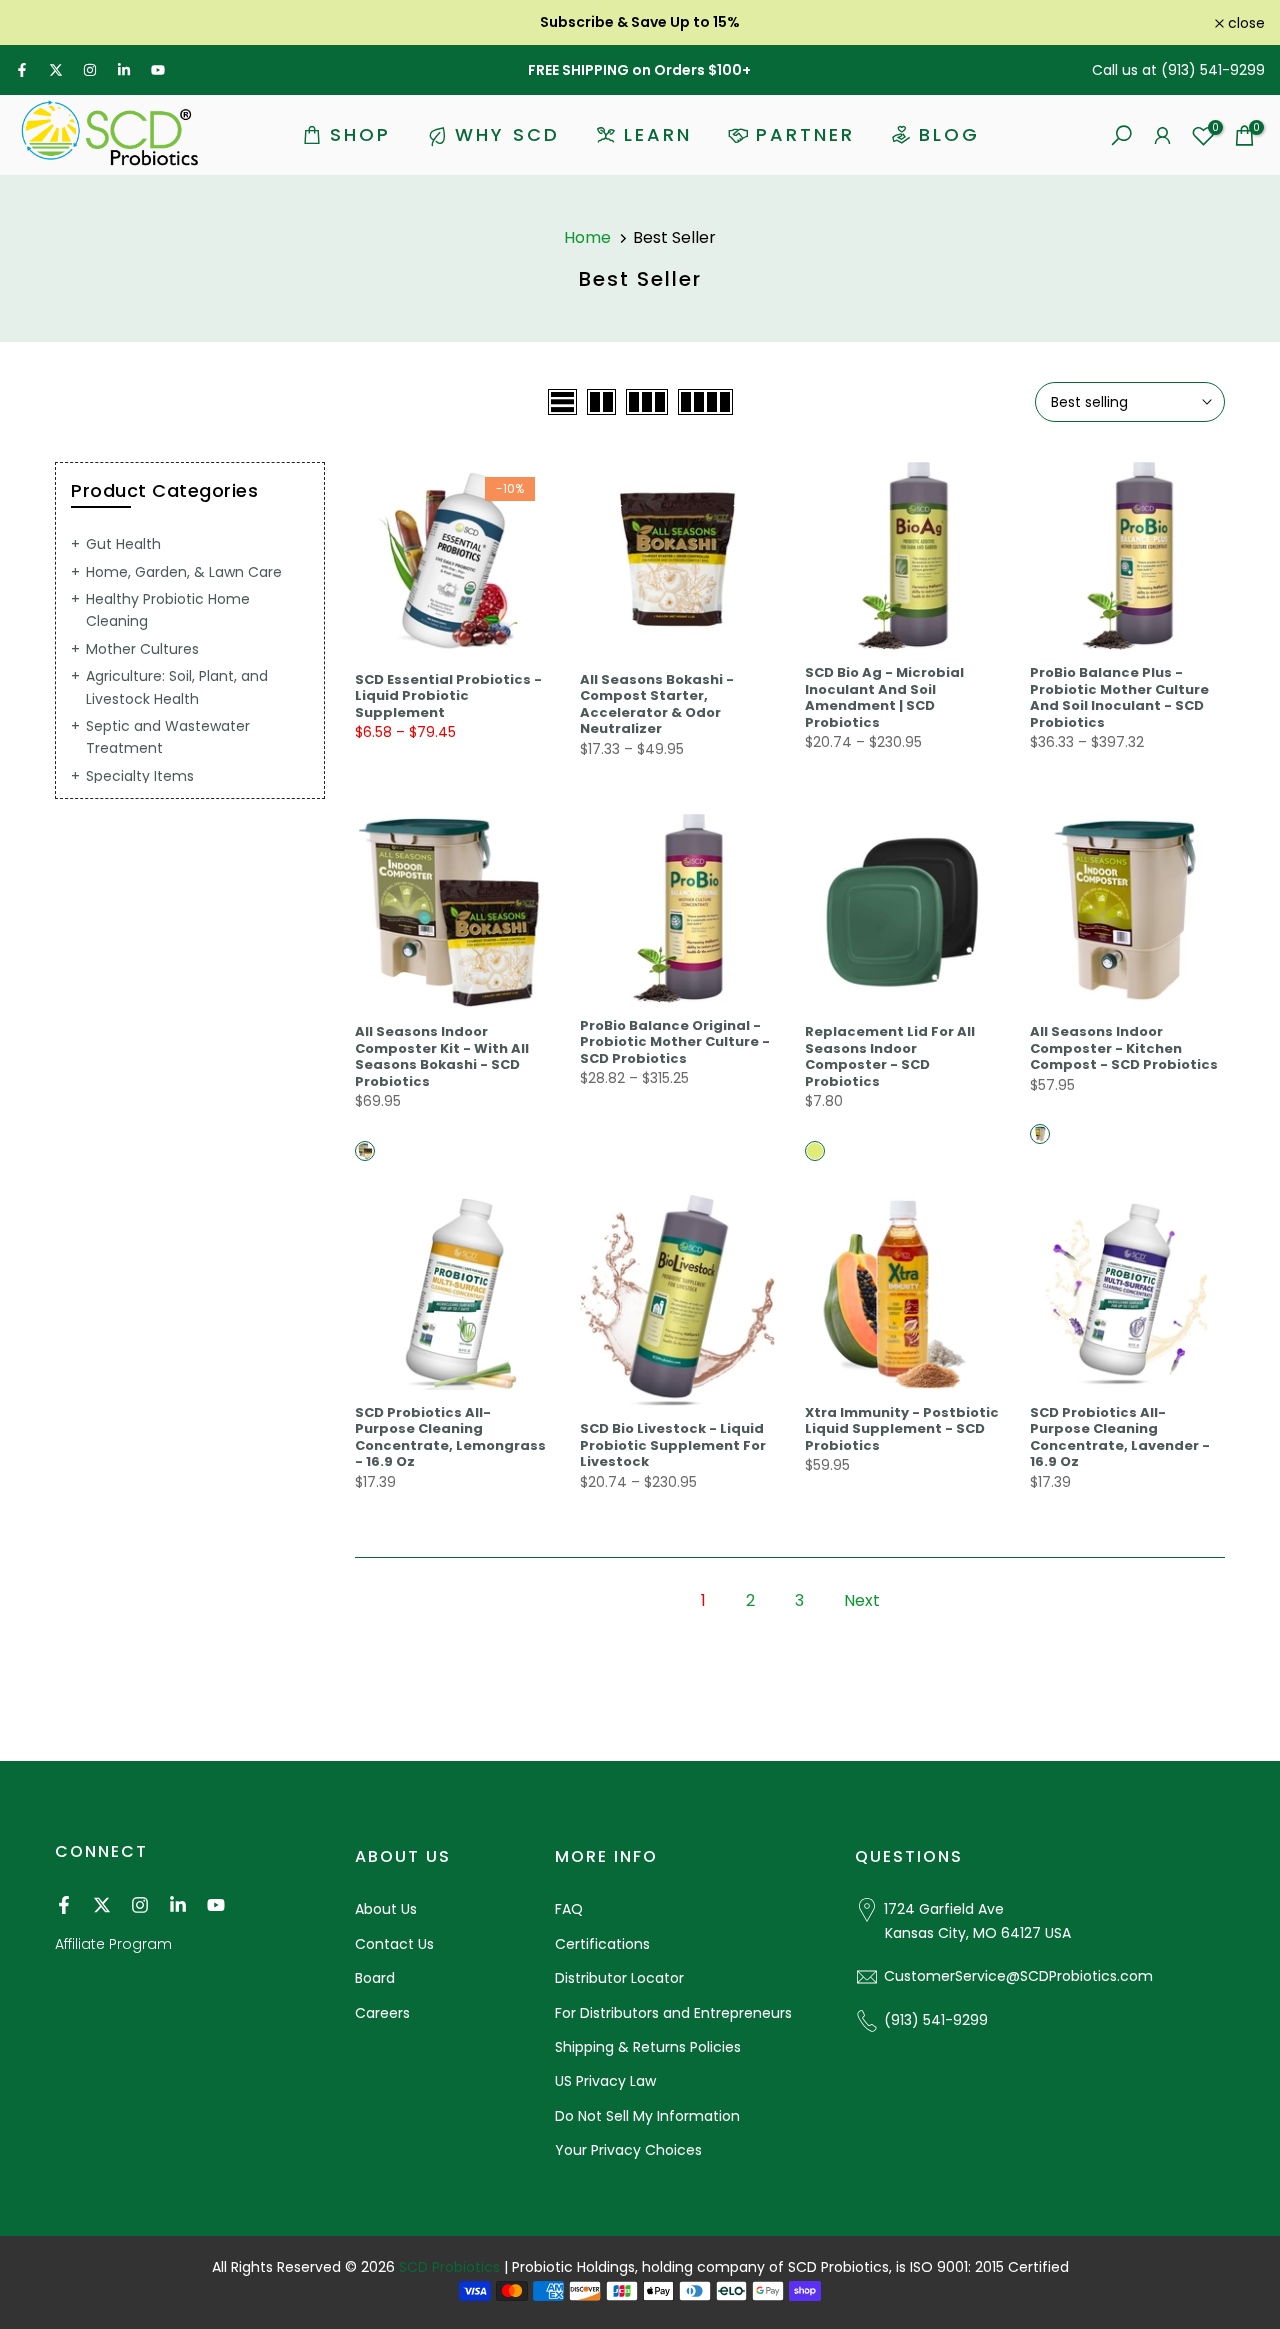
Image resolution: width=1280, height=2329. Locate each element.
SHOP (360, 134)
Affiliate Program (113, 1944)
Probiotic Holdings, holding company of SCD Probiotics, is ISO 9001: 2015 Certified (790, 2267)
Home (587, 237)
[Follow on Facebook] (22, 70)
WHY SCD (507, 134)
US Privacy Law (605, 2081)
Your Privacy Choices (628, 2150)
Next (862, 1600)
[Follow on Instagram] (90, 70)
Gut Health (123, 544)
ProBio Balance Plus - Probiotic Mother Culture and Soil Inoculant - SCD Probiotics (1119, 697)
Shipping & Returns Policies (648, 2047)
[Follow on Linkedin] (124, 70)
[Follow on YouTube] (158, 70)
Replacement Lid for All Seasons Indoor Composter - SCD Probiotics (890, 1056)
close (44, 23)
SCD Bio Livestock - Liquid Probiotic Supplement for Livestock (673, 1445)
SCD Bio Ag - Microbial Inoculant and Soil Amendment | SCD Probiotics (884, 697)
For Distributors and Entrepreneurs (673, 2013)
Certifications (602, 1944)
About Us (386, 1909)
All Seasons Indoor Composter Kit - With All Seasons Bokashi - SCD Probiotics (442, 1056)
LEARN (658, 134)
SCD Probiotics (449, 2267)
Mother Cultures (142, 649)
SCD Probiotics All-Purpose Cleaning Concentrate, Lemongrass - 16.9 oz (450, 1437)
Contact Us (394, 1944)
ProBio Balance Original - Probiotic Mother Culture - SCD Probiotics (675, 1042)
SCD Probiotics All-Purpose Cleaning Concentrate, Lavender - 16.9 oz (1120, 1437)
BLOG (949, 134)
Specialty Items (140, 776)
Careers (382, 2013)
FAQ (569, 1909)
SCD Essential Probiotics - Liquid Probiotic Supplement (448, 696)
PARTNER (805, 134)
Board (375, 1978)
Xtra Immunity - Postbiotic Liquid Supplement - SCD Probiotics (902, 1429)
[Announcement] (640, 22)
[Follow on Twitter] (56, 70)
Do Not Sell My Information (647, 2116)
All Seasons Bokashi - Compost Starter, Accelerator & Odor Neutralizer (657, 704)
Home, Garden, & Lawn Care (184, 572)
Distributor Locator (619, 1978)
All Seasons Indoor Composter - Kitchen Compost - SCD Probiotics (1124, 1048)
